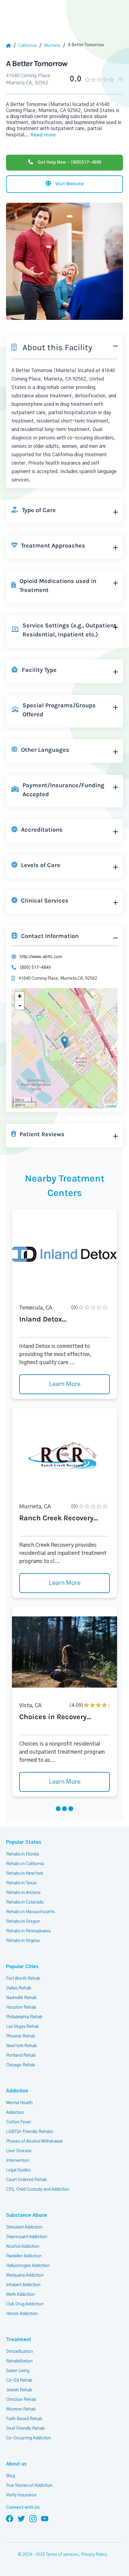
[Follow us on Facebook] (10, 2518)
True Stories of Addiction (29, 2486)
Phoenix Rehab (21, 2036)
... (40, 135)
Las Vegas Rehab (22, 2027)
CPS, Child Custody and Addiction (38, 2189)
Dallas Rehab (19, 1988)
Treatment (19, 2340)
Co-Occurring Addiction (28, 2438)
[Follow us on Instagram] (33, 2518)
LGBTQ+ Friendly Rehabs (30, 2132)
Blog (10, 2476)
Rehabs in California (25, 1864)
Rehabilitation (19, 2361)
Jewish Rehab (19, 2390)
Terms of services (62, 2555)
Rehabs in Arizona (23, 1893)
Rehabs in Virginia (23, 1941)
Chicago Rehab (21, 2065)
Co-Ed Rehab (19, 2380)
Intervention (18, 2161)
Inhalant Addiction (23, 2285)
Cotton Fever (19, 2122)
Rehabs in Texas (21, 1883)
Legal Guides (18, 2170)
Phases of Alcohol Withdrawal (34, 2141)
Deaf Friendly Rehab (25, 2429)
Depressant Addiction (27, 2237)
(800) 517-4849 (35, 968)
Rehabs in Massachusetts (30, 1912)
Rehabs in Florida (22, 1854)
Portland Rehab (21, 2056)
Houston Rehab (21, 2007)
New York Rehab (21, 2046)
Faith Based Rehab (24, 2419)
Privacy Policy (94, 2555)
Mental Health (19, 2103)
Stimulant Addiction (24, 2227)
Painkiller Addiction (24, 2256)
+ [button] (20, 996)
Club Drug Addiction (25, 2304)
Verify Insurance (21, 2495)
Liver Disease (19, 2151)
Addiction (17, 2091)
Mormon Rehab (21, 2409)
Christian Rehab (21, 2400)
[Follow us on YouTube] (45, 2518)
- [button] (20, 1005)
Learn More (65, 1384)
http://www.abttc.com (41, 957)
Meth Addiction (20, 2295)
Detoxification (19, 2352)
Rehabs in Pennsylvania (28, 1931)
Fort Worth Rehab (23, 1979)
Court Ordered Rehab (26, 2180)
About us (16, 2464)
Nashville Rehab (21, 1998)
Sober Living (18, 2371)
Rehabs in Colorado (25, 1902)
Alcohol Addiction (23, 2247)
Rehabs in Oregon (23, 1922)
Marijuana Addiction (25, 2275)
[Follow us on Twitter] (21, 2518)
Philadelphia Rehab (24, 2017)
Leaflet (111, 1106)
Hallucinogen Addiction (28, 2266)
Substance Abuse (27, 2215)
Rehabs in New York (25, 1874)
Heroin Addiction (22, 2314)
